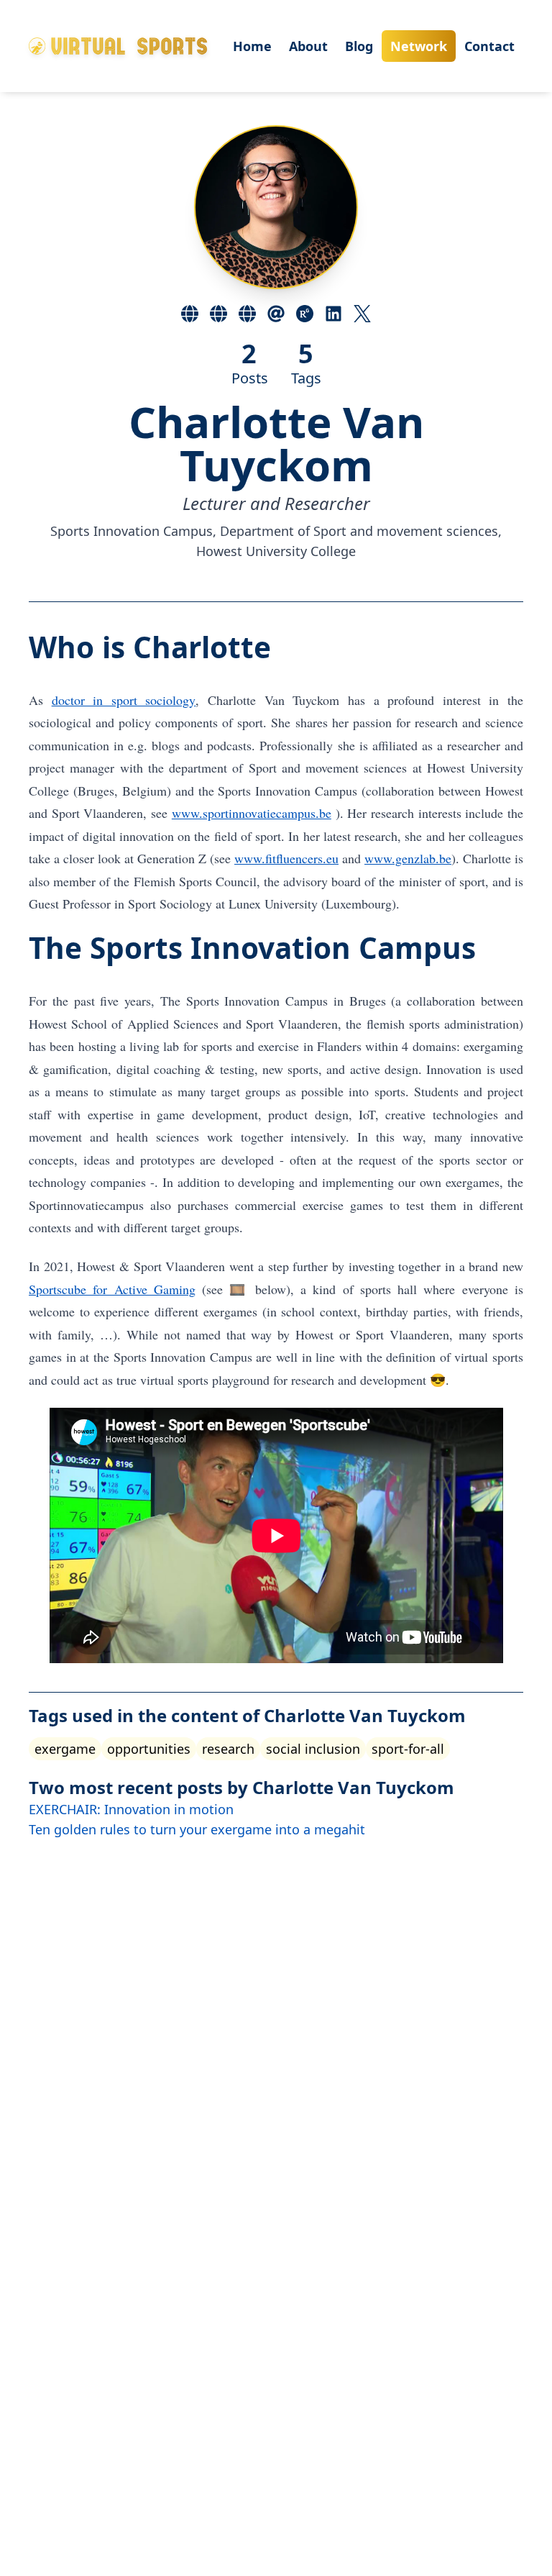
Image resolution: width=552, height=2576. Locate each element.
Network (419, 46)
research (228, 1749)
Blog (359, 46)
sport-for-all (408, 1749)
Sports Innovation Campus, (135, 531)
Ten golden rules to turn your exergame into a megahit (197, 1829)
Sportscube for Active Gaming (112, 1289)
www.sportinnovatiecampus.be (252, 813)
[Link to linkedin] (333, 314)
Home (252, 46)
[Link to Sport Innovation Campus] (190, 314)
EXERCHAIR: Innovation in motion (131, 1809)
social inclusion (313, 1749)
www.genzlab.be (408, 858)
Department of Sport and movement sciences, (361, 531)
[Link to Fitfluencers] (218, 314)
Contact (489, 46)
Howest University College (276, 551)
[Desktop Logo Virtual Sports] (118, 46)
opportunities (149, 1749)
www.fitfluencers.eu (286, 858)
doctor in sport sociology (124, 700)
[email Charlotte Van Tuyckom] (276, 314)
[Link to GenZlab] (247, 314)
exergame (65, 1749)
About (308, 46)
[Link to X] (362, 314)
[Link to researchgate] (305, 314)
